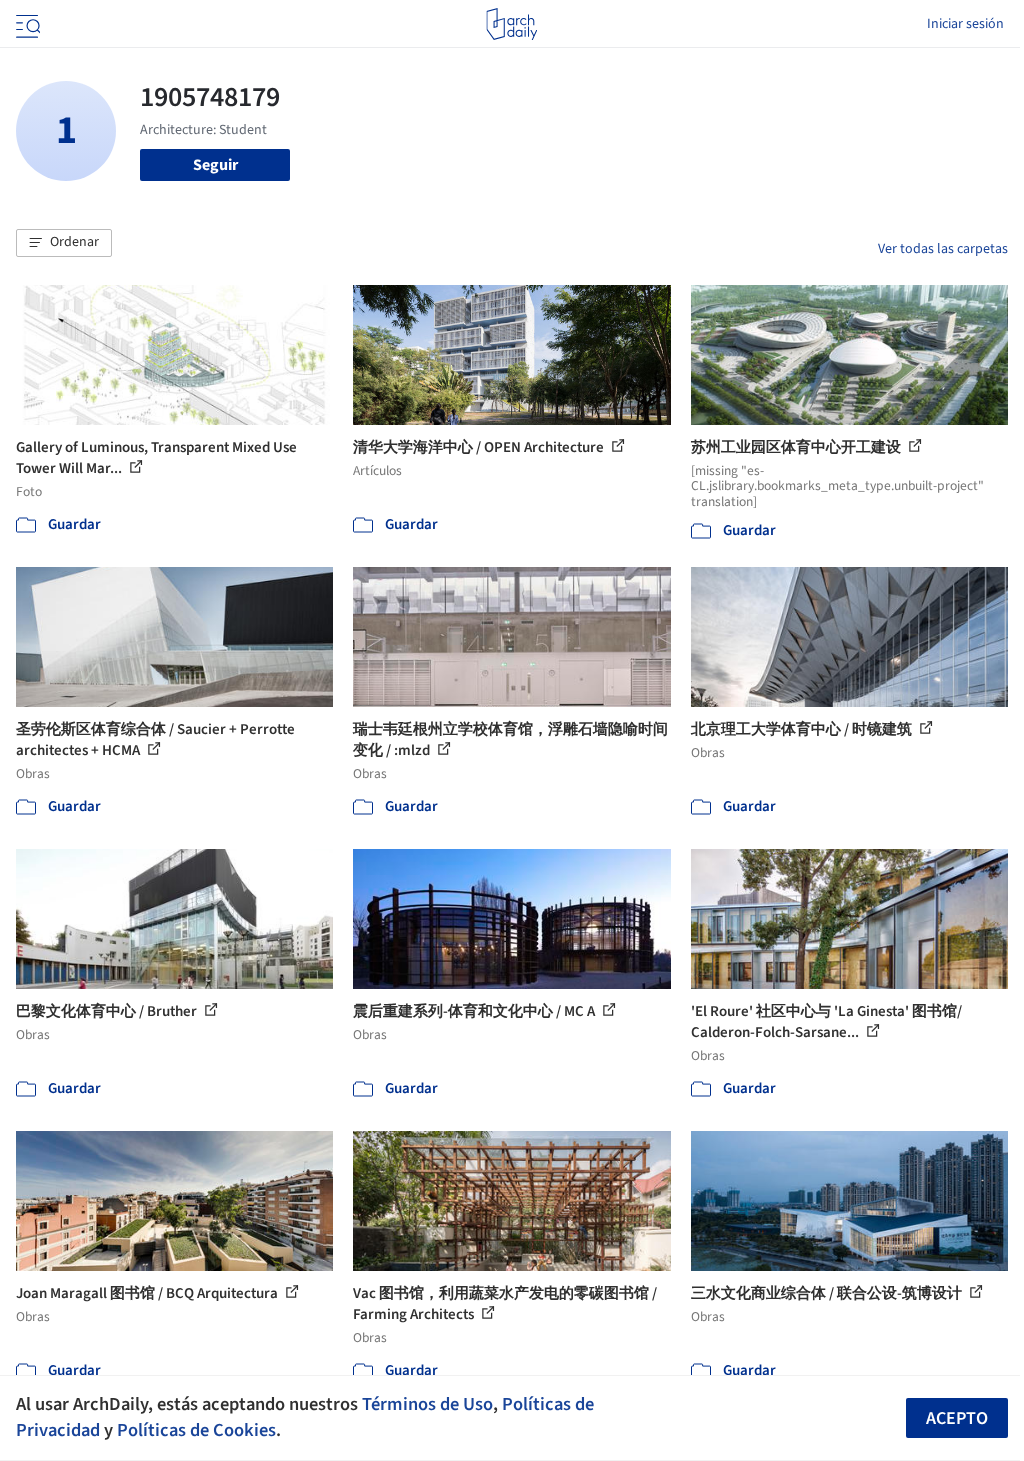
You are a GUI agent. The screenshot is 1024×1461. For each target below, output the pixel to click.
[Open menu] (26, 24)
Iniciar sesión (965, 24)
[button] (64, 243)
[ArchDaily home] (511, 24)
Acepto (957, 1418)
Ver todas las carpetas (943, 249)
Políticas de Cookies (196, 1430)
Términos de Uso (427, 1404)
